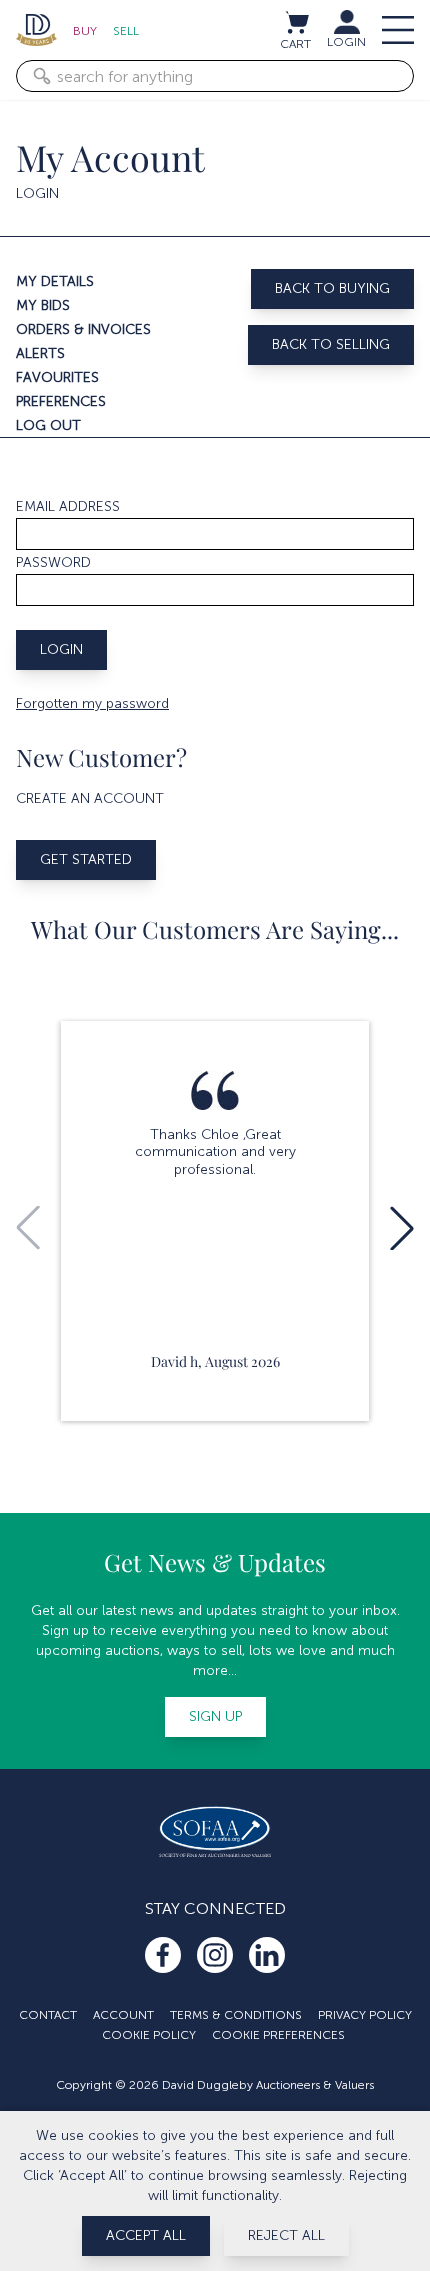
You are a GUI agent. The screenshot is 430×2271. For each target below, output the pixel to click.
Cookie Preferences (278, 2035)
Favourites (57, 377)
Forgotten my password (92, 703)
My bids (43, 305)
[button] (402, 1228)
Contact (48, 2015)
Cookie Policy (149, 2035)
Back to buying (332, 288)
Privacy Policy (365, 2015)
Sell (126, 31)
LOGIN (346, 42)
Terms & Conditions (236, 2015)
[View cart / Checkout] (296, 22)
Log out (48, 425)
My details (55, 281)
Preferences (61, 401)
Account (123, 2015)
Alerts (40, 353)
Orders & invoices (83, 329)
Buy (85, 31)
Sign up (215, 1716)
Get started (86, 859)
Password (53, 562)
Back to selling (331, 344)
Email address (68, 506)
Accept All (146, 2235)
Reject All (286, 2235)
